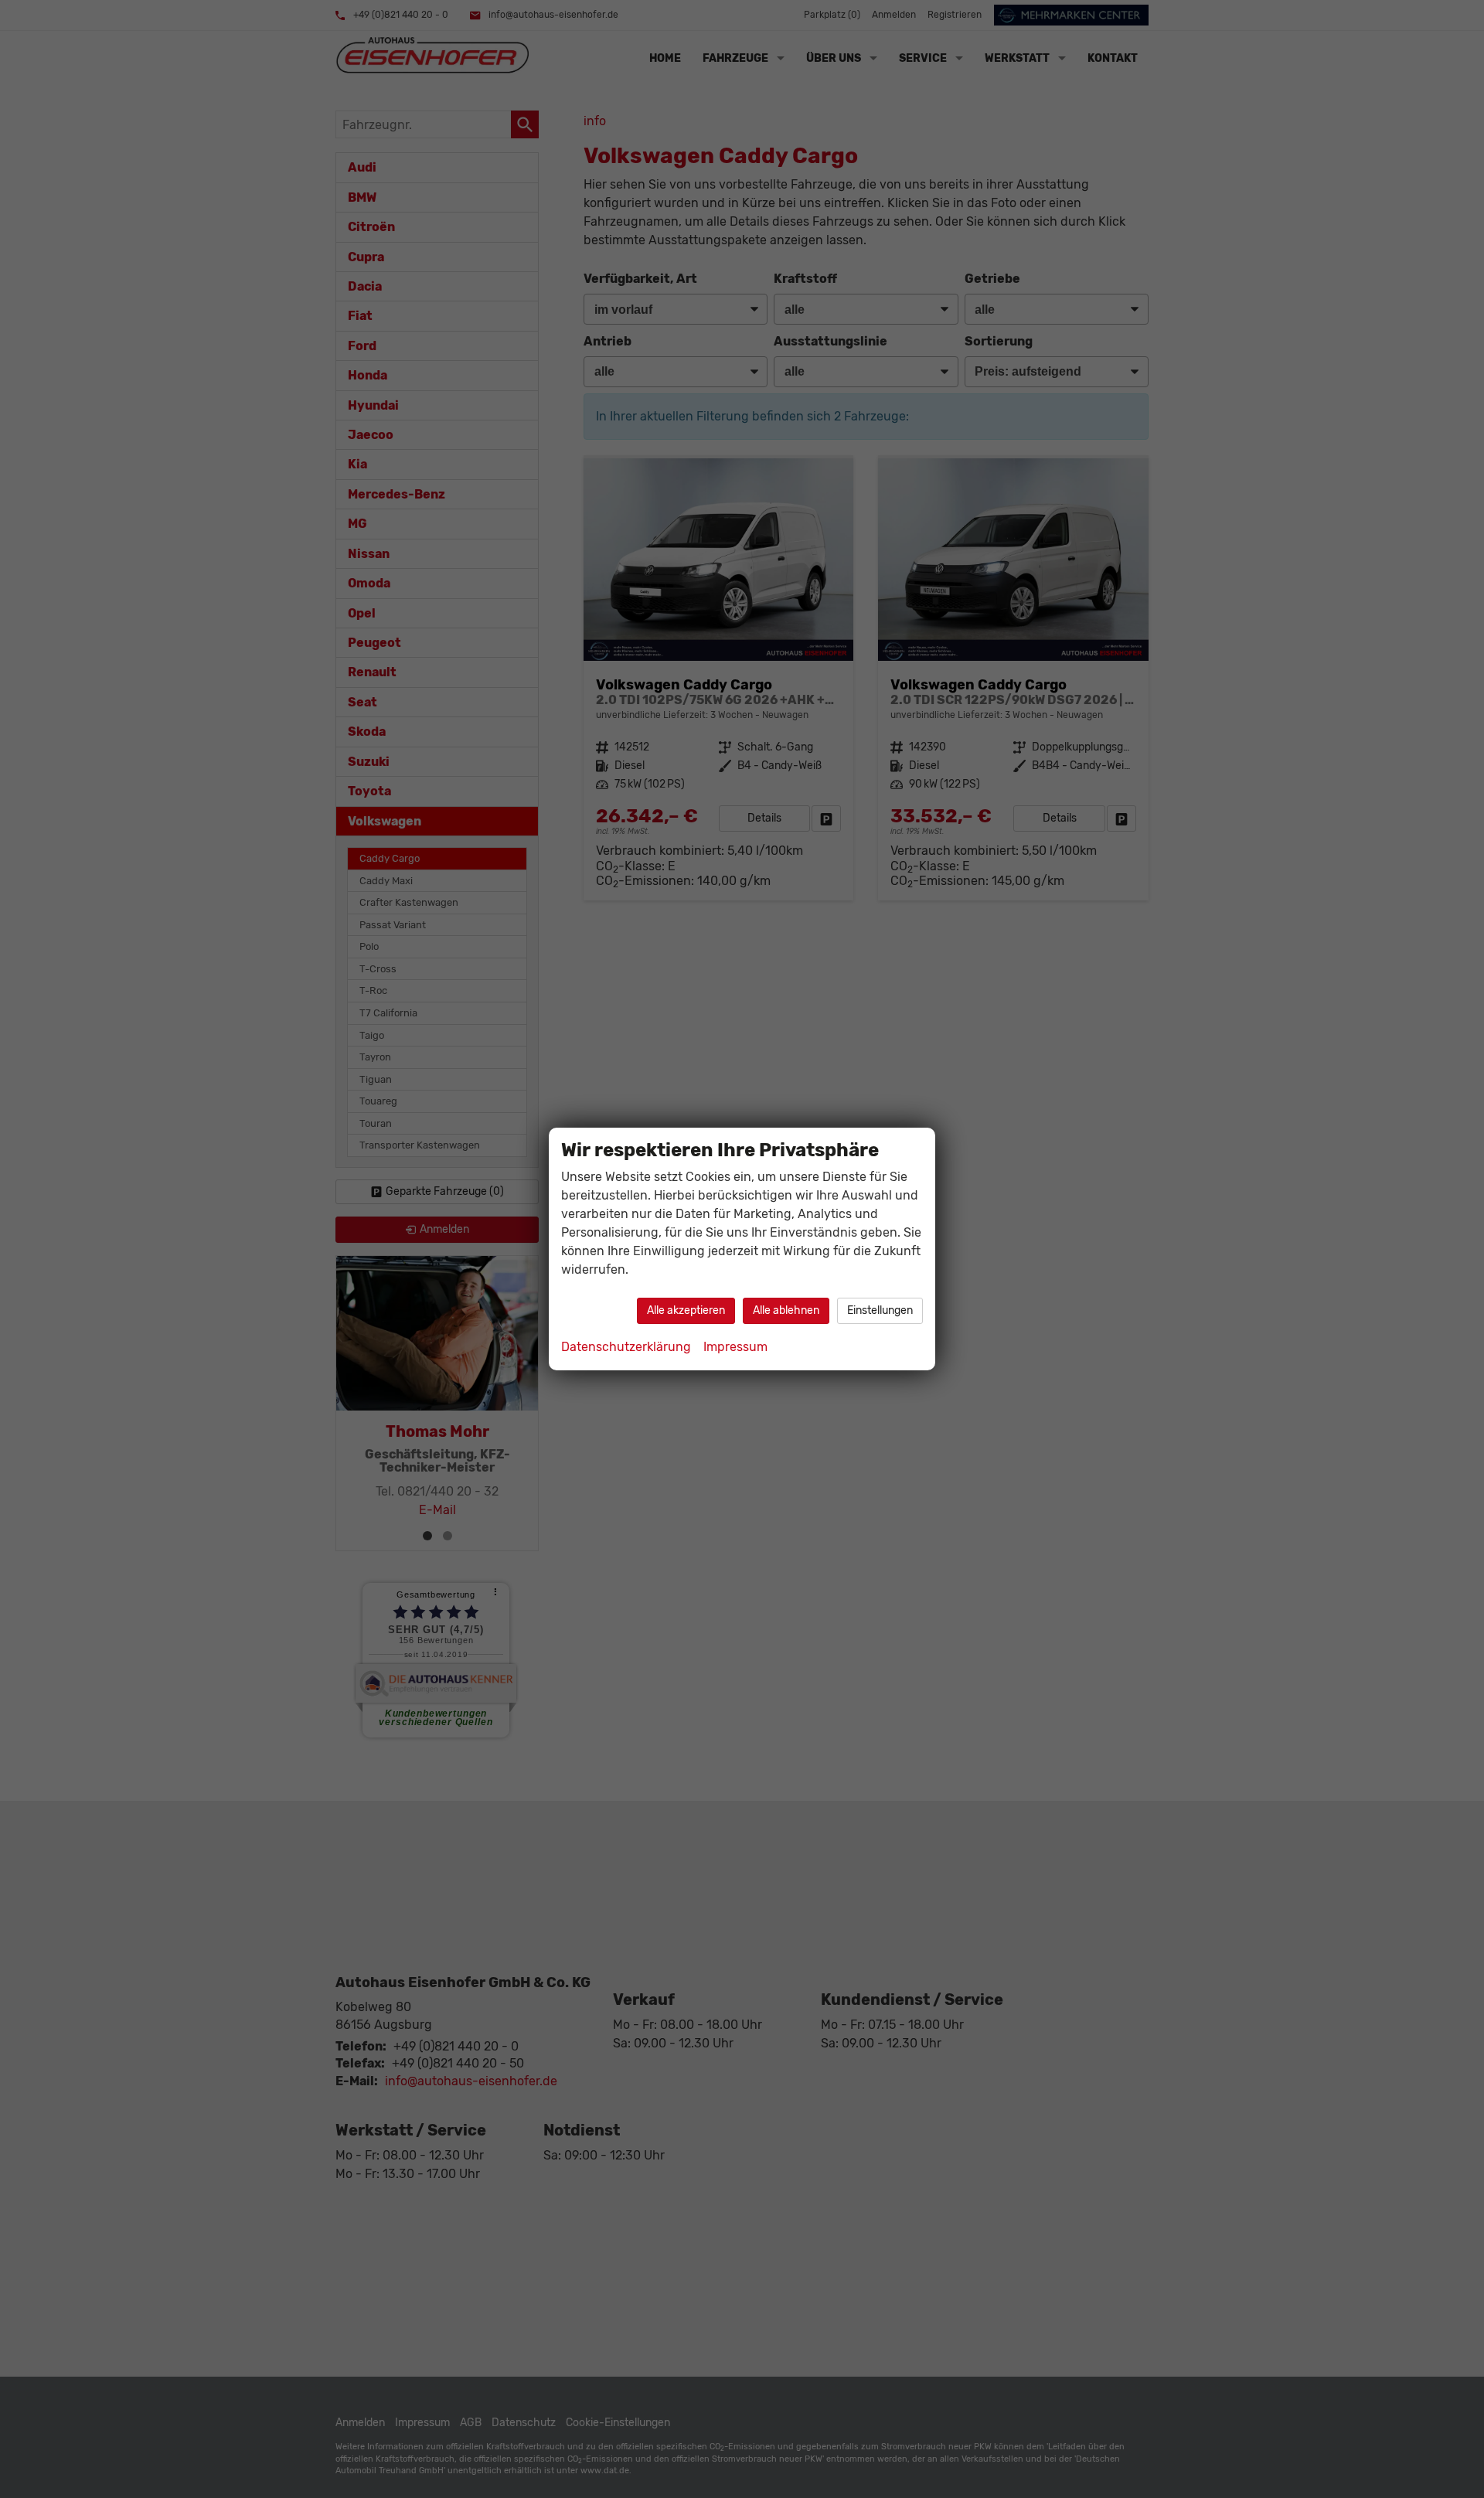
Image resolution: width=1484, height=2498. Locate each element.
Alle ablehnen (786, 1310)
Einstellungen (880, 1310)
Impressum (735, 1347)
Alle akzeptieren (686, 1310)
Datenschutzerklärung (626, 1347)
